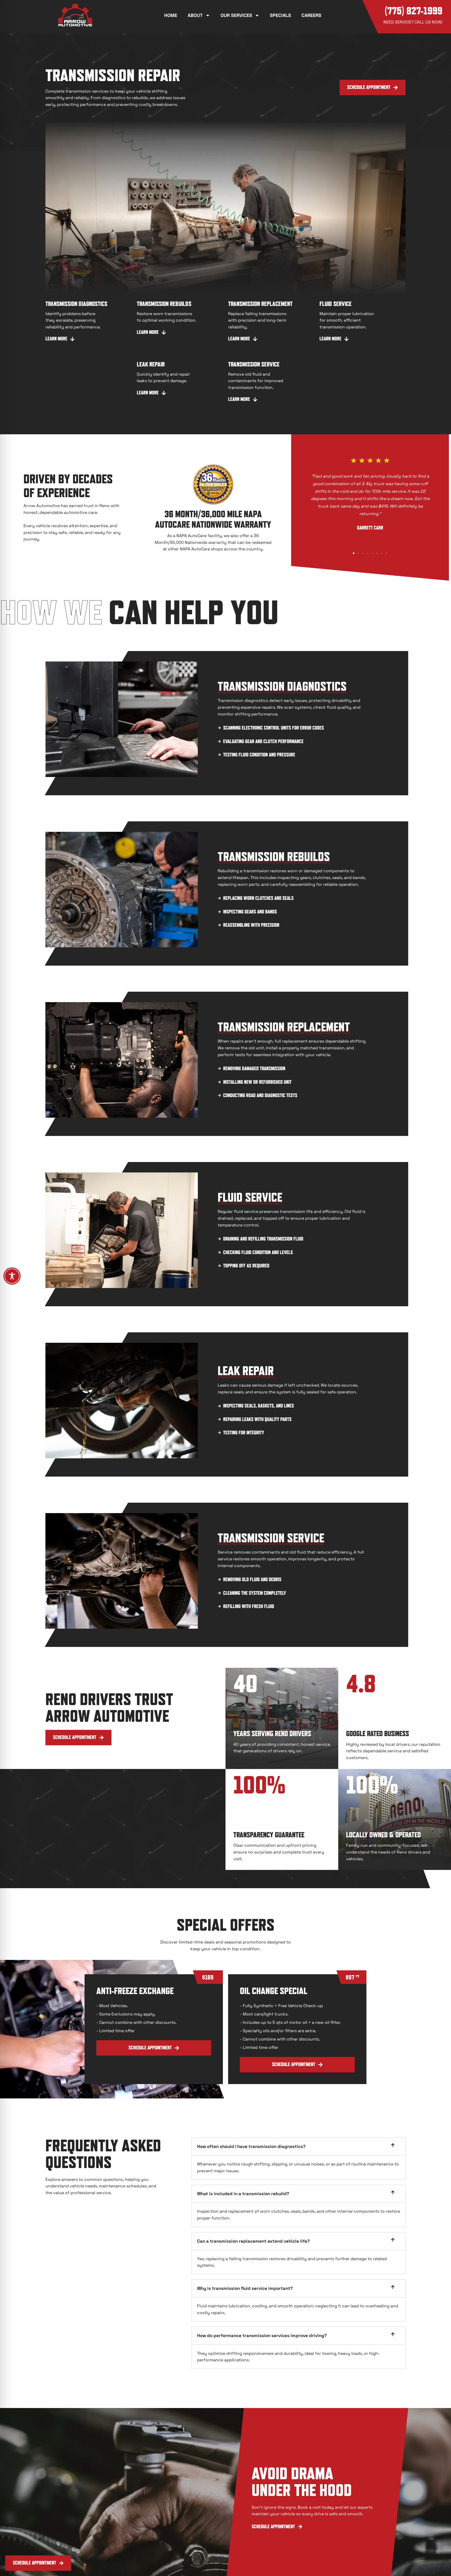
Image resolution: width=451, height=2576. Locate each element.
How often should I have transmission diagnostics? (251, 2146)
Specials (280, 15)
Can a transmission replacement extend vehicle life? (253, 2241)
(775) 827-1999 (414, 11)
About (195, 15)
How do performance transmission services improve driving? (262, 2336)
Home (171, 15)
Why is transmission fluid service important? (245, 2288)
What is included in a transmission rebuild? (243, 2194)
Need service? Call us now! (413, 22)
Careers (311, 15)
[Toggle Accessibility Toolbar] (12, 1276)
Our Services (236, 15)
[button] (38, 2563)
